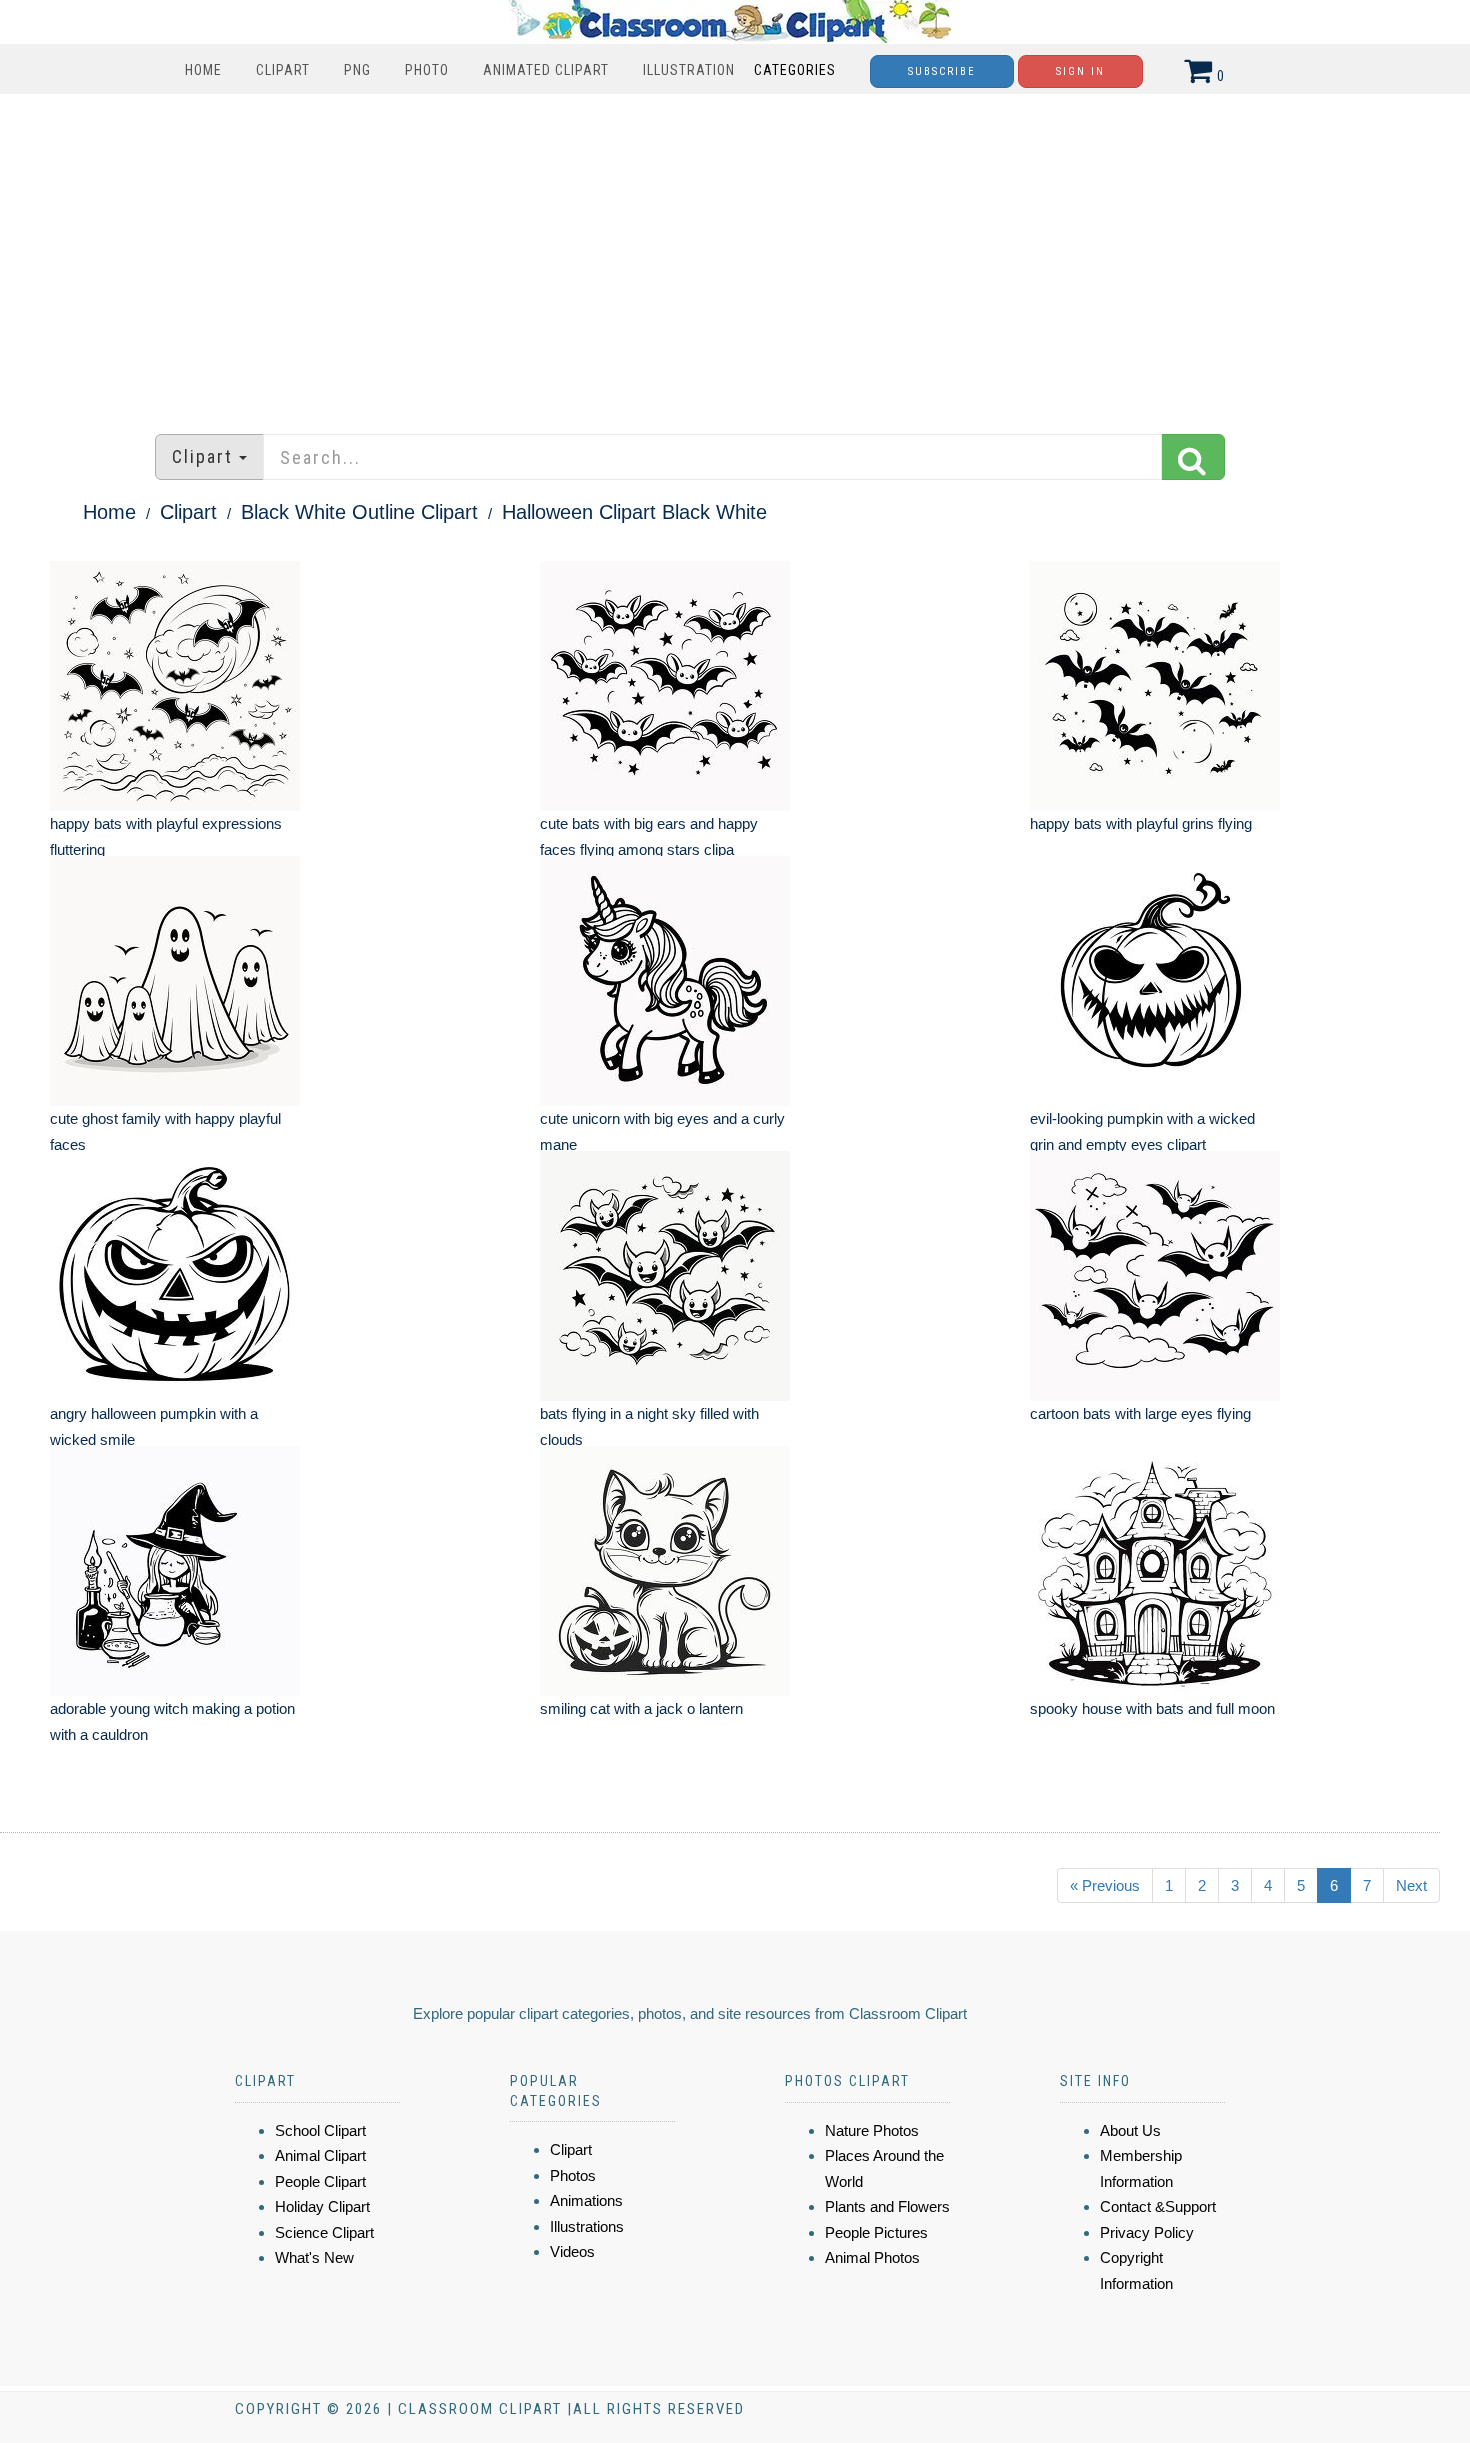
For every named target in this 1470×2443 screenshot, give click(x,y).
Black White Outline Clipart (359, 512)
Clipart (283, 70)
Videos (572, 2251)
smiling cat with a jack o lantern (641, 1708)
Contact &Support (1158, 2206)
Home (203, 70)
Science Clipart (324, 2232)
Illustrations (587, 2226)
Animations (586, 2200)
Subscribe (942, 71)
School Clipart (320, 2130)
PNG (357, 70)
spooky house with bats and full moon (1152, 1708)
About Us (1130, 2130)
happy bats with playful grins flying (1141, 823)
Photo (427, 70)
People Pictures (876, 2232)
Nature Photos (872, 2130)
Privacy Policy (1147, 2232)
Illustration (689, 70)
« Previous (1105, 1885)
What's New (314, 2257)
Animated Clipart (546, 70)
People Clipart (320, 2181)
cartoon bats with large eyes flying (1140, 1413)
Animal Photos (872, 2257)
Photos (573, 2175)
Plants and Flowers (887, 2206)
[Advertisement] (735, 254)
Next (1411, 1885)
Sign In (1080, 71)
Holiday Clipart (322, 2206)
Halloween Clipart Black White (634, 512)
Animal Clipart (320, 2155)
